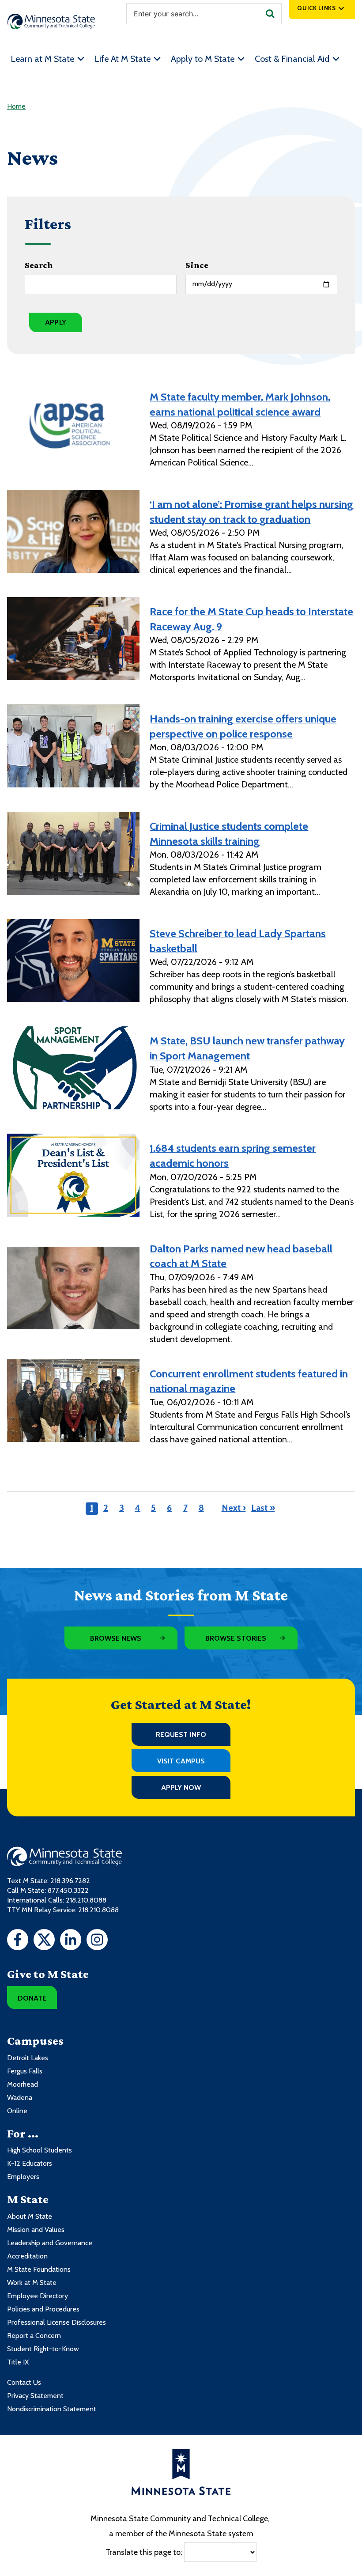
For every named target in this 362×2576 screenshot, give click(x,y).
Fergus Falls (25, 2071)
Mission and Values (36, 2230)
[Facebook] (18, 1941)
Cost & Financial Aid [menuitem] (292, 59)
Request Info (181, 1734)
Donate (32, 1998)
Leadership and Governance (50, 2243)
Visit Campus (181, 1761)
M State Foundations (39, 2269)
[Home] (51, 21)
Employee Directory (38, 2296)
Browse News (116, 1638)
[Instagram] (97, 1941)
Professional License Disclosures (57, 2322)
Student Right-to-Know (43, 2349)
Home (16, 106)
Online (17, 2111)
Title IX (18, 2362)
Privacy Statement (35, 2396)
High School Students (40, 2150)
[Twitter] (44, 1941)
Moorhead (23, 2084)
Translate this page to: (144, 2552)
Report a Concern (34, 2336)
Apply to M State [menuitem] (203, 59)
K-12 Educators (30, 2163)
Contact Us (24, 2382)
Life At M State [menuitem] (123, 59)
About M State (30, 2216)
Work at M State (32, 2283)
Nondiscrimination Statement (52, 2409)
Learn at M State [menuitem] (42, 59)
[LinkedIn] (71, 1941)
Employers (23, 2177)
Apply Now (181, 1787)
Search (39, 265)
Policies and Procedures (43, 2309)
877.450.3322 (68, 1890)
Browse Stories (236, 1638)
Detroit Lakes (28, 2058)
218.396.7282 (70, 1881)
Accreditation (27, 2256)
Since (197, 265)
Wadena (20, 2097)
